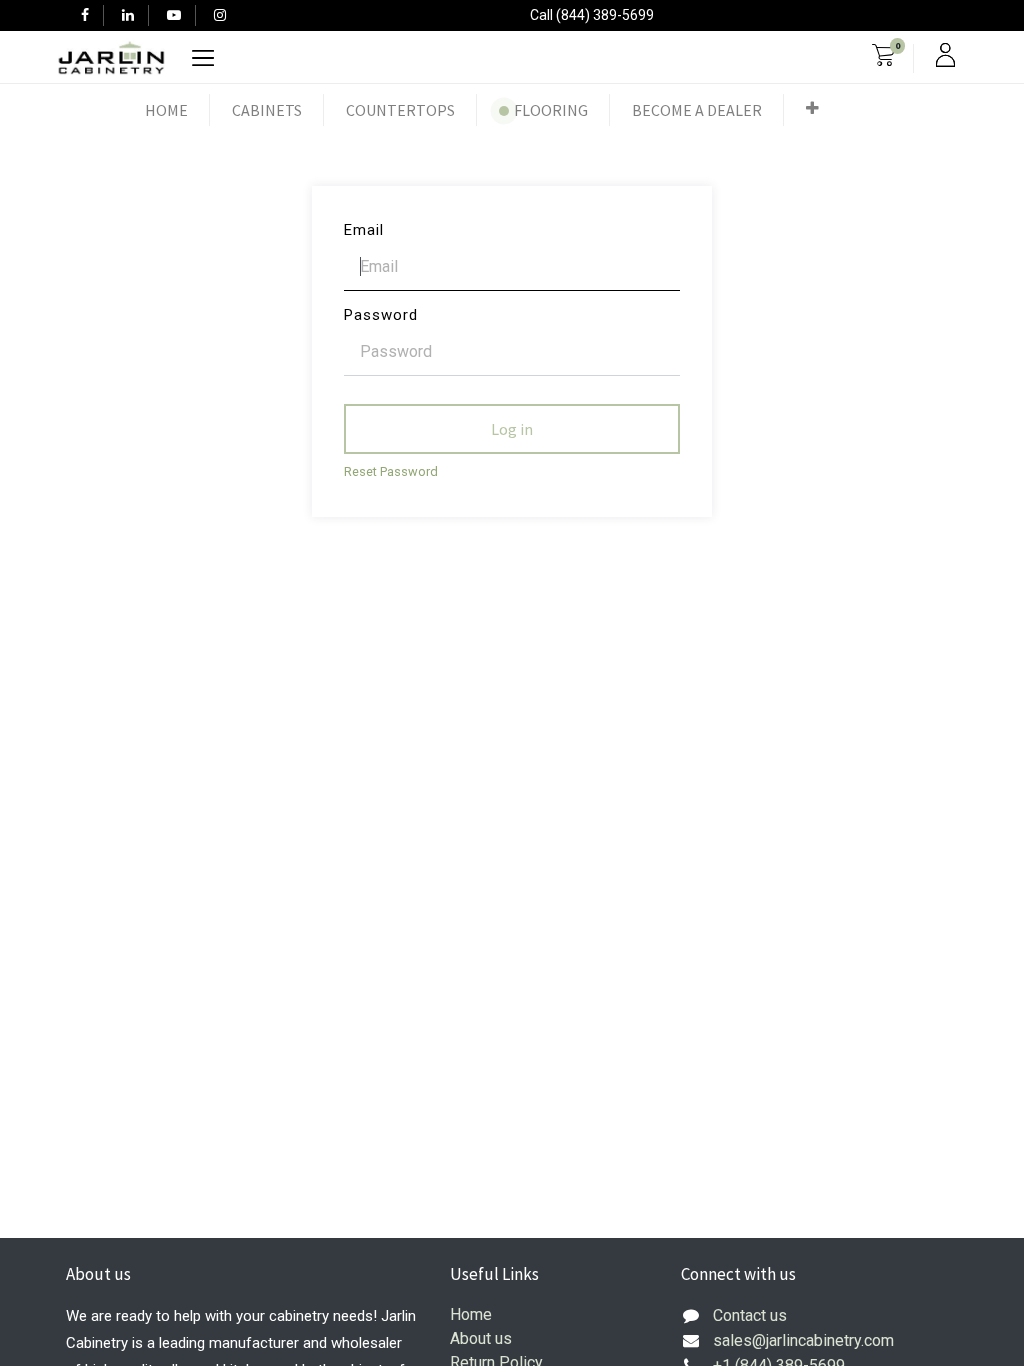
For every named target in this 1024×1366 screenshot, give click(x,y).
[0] (883, 58)
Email (364, 230)
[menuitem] (166, 110)
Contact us (750, 1315)
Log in (512, 429)
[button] (812, 108)
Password (381, 315)
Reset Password (391, 471)
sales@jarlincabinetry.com (803, 1340)
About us (481, 1338)
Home (471, 1314)
